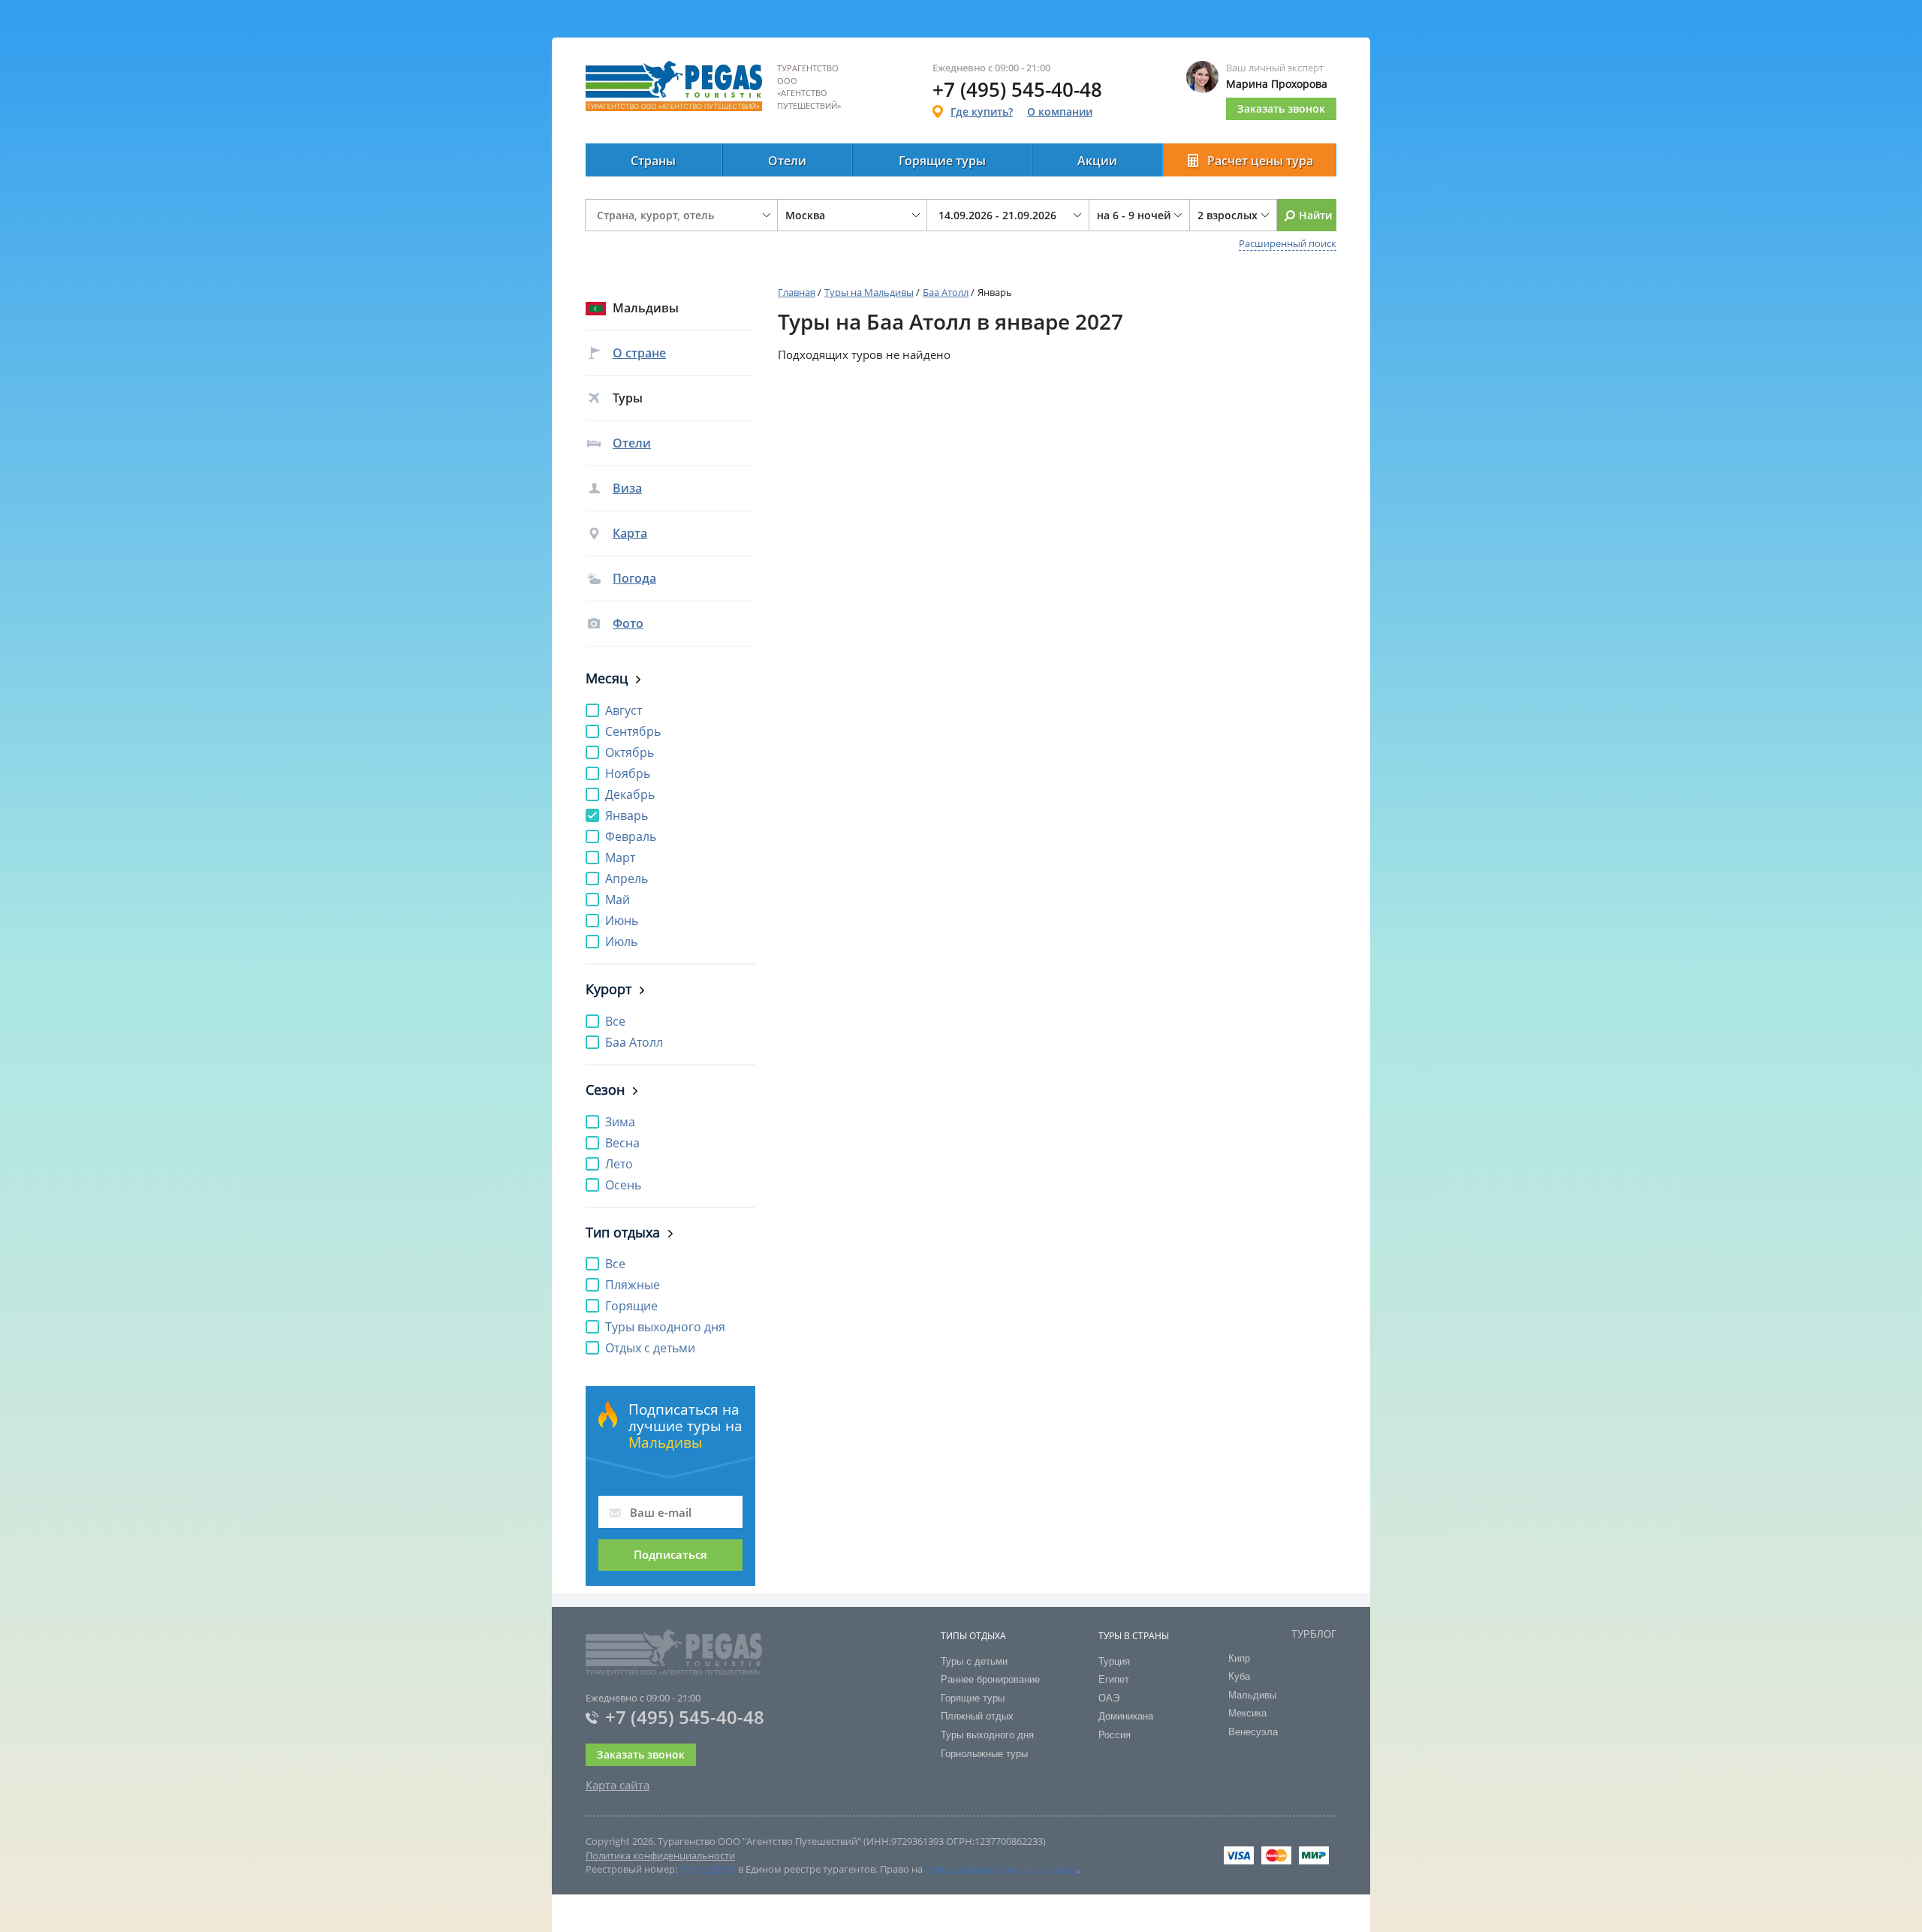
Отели (787, 161)
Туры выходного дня (987, 1735)
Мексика (1247, 1713)
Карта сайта (618, 1785)
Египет (1114, 1679)
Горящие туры (942, 161)
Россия (1115, 1735)
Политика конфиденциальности (660, 1855)
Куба (1239, 1676)
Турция (1114, 1661)
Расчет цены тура (1260, 161)
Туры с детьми (974, 1661)
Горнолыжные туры (984, 1754)
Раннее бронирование (990, 1679)
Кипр (1239, 1658)
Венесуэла (1253, 1732)
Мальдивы (1252, 1695)
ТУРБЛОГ (1314, 1634)
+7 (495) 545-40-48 (685, 1717)
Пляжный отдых (977, 1716)
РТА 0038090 (708, 1869)
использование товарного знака (1001, 1869)
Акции (1097, 161)
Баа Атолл (946, 292)
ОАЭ (1109, 1698)
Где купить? (982, 112)
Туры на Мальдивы (869, 292)
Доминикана (1126, 1716)
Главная (797, 292)
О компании (1060, 112)
